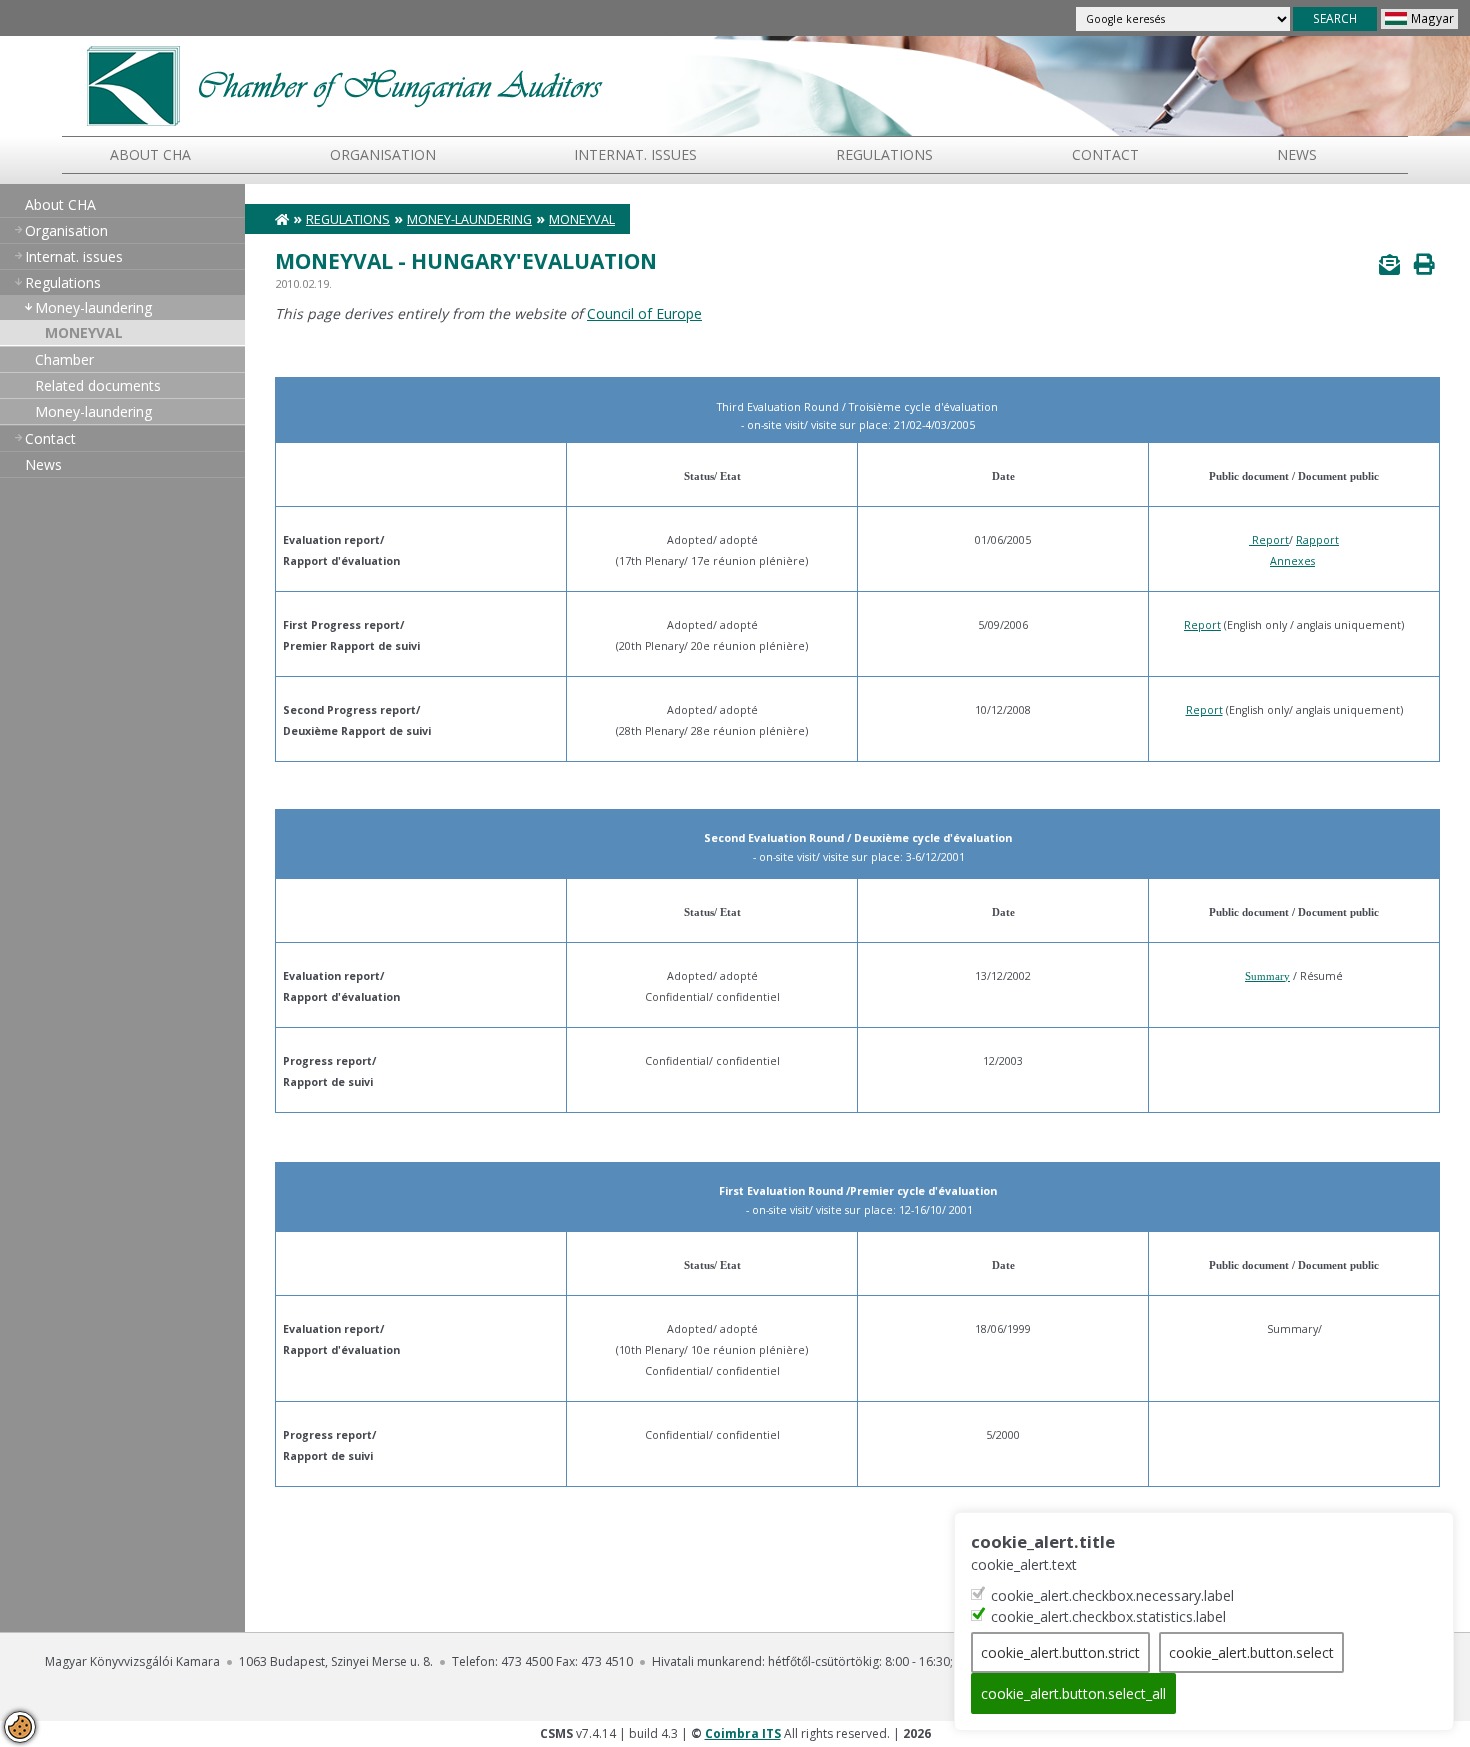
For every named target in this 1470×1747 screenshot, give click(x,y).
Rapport (1317, 540)
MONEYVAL (84, 332)
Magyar (1432, 18)
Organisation (383, 154)
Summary (1267, 976)
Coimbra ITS (743, 1733)
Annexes (1292, 561)
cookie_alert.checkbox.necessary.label (1112, 1595)
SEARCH (1335, 18)
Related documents (98, 385)
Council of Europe (644, 313)
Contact (1105, 154)
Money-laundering (93, 307)
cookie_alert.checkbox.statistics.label (1108, 1616)
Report (1270, 540)
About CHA (150, 154)
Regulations (884, 154)
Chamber (64, 359)
